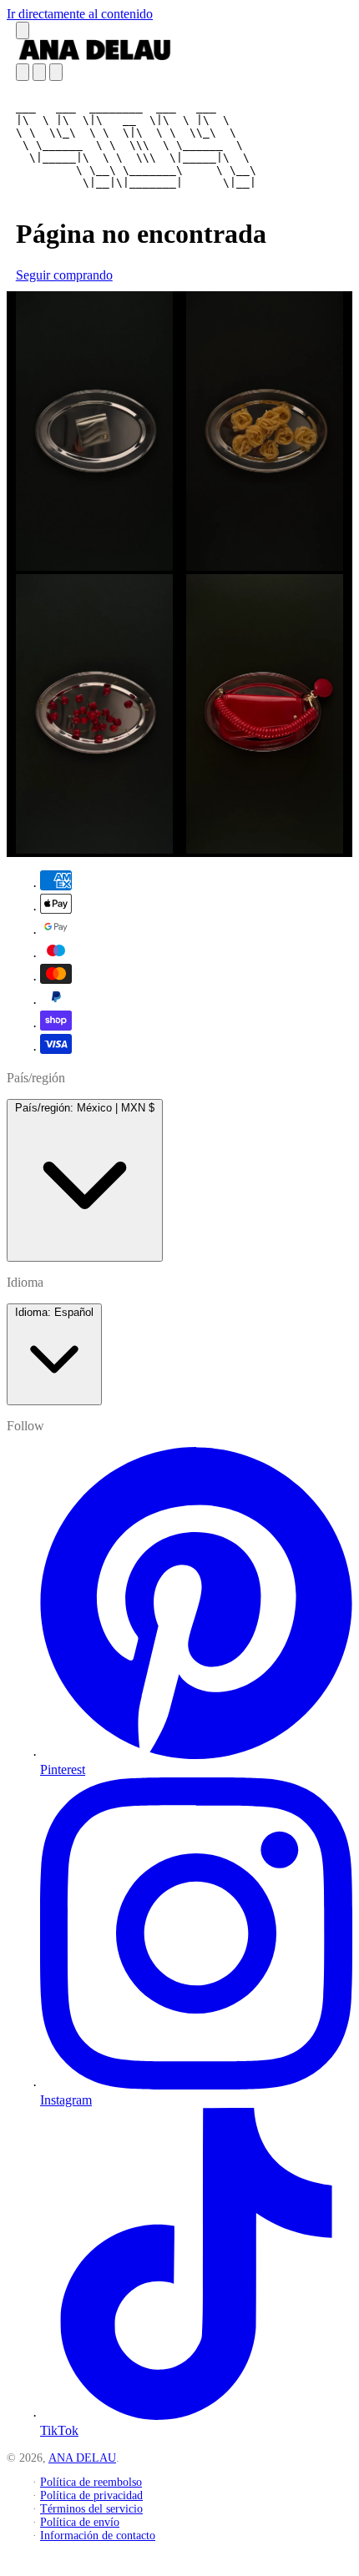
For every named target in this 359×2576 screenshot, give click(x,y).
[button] (23, 30)
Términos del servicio (91, 2509)
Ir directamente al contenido (80, 14)
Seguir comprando (64, 275)
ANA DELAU (82, 2458)
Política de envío (80, 2522)
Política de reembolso (91, 2482)
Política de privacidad (91, 2495)
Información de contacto (98, 2536)
